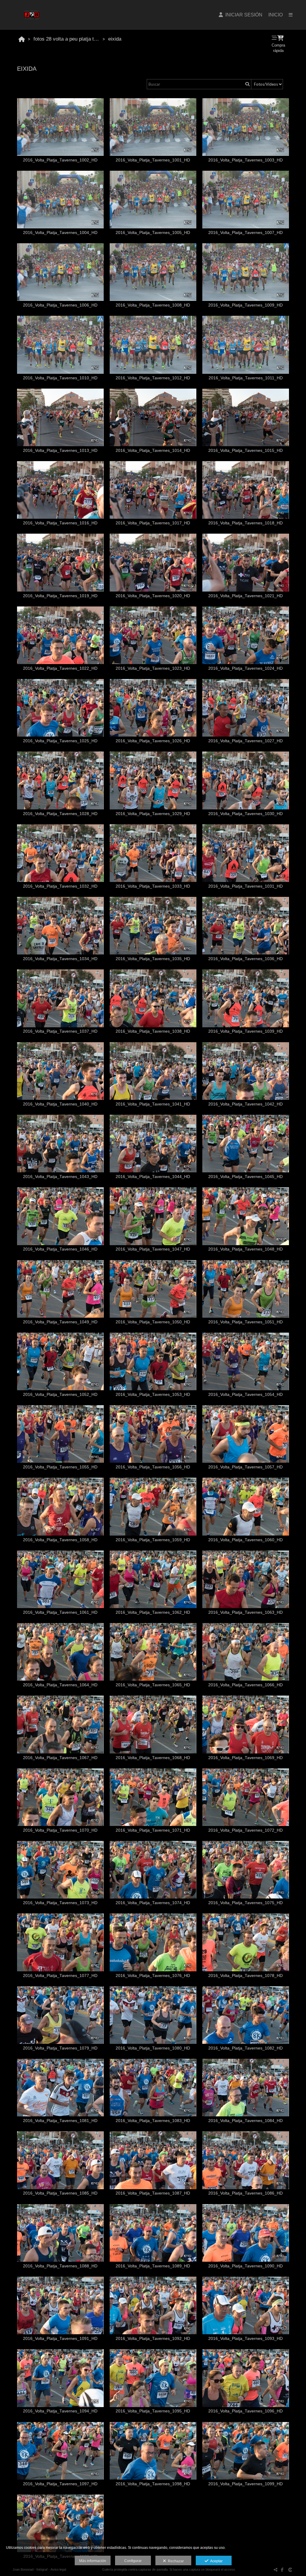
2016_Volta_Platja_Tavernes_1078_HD (245, 1976)
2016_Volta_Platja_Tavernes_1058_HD (60, 1540)
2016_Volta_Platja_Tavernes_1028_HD (60, 814)
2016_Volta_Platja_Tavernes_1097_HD (60, 2484)
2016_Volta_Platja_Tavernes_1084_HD (245, 2121)
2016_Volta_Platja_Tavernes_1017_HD (153, 523)
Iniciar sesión (243, 15)
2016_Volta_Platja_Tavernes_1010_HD (60, 378)
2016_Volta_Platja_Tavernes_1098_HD (153, 2484)
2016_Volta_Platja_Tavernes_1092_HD (153, 2339)
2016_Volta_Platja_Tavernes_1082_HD (245, 2048)
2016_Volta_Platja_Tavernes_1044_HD (153, 1177)
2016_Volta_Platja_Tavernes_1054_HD (245, 1395)
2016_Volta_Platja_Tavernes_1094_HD (60, 2411)
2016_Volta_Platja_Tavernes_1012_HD (153, 378)
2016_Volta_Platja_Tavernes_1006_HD (60, 305)
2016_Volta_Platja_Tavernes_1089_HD (153, 2266)
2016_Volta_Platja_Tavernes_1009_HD (245, 305)
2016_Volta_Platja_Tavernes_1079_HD (60, 2048)
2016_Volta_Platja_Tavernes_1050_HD (153, 1322)
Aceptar (215, 2561)
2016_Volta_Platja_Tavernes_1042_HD (245, 1104)
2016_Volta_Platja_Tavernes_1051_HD (245, 1322)
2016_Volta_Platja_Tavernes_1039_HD (245, 1031)
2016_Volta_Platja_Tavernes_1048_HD (245, 1249)
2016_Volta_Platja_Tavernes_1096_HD (245, 2411)
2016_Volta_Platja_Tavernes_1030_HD (245, 814)
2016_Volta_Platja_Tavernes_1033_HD (153, 886)
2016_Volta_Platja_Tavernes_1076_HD (153, 1976)
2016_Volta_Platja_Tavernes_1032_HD (60, 886)
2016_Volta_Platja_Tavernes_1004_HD (60, 233)
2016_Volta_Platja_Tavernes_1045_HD (245, 1177)
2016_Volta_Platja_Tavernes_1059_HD (153, 1540)
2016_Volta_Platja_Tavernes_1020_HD (153, 596)
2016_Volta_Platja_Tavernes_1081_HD (60, 2121)
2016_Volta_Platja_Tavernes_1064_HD (60, 1685)
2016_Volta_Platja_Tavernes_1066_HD (245, 1685)
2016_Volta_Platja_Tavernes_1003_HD (245, 160)
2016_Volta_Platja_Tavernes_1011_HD (246, 378)
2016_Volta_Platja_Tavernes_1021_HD (245, 596)
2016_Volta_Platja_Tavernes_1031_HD (245, 886)
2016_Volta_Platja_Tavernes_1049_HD (60, 1322)
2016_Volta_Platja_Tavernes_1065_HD (153, 1685)
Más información (93, 2561)
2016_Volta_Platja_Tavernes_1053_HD (153, 1395)
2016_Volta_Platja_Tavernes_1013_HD (60, 451)
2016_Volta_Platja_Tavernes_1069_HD (245, 1758)
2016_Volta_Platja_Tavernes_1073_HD (60, 1903)
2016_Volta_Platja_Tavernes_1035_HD (153, 959)
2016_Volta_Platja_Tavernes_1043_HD (60, 1177)
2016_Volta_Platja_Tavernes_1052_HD (60, 1395)
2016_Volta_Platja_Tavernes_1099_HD (245, 2484)
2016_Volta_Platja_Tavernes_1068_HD (153, 1758)
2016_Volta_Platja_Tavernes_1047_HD (153, 1249)
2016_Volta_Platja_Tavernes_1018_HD (245, 523)
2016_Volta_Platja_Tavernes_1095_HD (153, 2411)
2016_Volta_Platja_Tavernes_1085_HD (60, 2193)
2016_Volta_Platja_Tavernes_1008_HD (153, 305)
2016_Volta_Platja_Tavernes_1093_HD (245, 2339)
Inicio (276, 15)
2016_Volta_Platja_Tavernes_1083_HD (153, 2121)
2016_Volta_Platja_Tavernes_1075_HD (245, 1903)
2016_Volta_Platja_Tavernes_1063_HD (245, 1612)
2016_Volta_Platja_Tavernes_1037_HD (60, 1031)
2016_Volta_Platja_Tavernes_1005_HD (153, 233)
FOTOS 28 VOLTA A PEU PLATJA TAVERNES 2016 (67, 39)
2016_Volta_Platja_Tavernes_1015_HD (245, 451)
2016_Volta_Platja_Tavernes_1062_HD (153, 1612)
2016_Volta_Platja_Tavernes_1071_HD (153, 1830)
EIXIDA (115, 39)
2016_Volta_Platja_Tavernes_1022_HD (60, 668)
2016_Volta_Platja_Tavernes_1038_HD (153, 1031)
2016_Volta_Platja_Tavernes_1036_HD (245, 959)
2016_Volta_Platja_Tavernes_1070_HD (60, 1830)
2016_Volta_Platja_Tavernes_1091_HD (60, 2339)
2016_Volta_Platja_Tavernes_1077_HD (60, 1976)
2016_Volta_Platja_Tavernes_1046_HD (60, 1249)
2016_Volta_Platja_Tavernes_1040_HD (60, 1104)
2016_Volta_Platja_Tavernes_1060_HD (245, 1540)
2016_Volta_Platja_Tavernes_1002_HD (60, 160)
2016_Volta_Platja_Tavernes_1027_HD (245, 741)
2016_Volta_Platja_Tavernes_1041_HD (153, 1104)
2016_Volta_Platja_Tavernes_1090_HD (245, 2266)
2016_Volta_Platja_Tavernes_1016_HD (60, 523)
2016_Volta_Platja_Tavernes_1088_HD (60, 2266)
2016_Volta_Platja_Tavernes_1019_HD (60, 596)
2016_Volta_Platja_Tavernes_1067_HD (60, 1758)
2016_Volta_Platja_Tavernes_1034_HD (60, 959)
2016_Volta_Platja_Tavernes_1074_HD (153, 1903)
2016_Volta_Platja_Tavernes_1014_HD (153, 451)
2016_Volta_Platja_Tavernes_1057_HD (245, 1467)
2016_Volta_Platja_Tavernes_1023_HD (153, 668)
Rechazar (175, 2561)
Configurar (133, 2561)
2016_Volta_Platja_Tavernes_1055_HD (60, 1467)
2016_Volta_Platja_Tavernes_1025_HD (60, 741)
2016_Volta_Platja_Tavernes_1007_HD (245, 233)
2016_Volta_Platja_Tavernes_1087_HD (153, 2193)
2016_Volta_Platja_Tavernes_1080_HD (153, 2048)
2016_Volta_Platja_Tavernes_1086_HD (245, 2193)
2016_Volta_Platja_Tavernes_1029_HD (153, 814)
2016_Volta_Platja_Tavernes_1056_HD (153, 1467)
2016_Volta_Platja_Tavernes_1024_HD (245, 668)
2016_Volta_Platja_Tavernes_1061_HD (60, 1612)
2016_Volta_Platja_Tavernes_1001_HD (153, 160)
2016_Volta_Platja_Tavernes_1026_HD (153, 741)
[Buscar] (247, 84)
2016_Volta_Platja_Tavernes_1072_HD (245, 1830)
